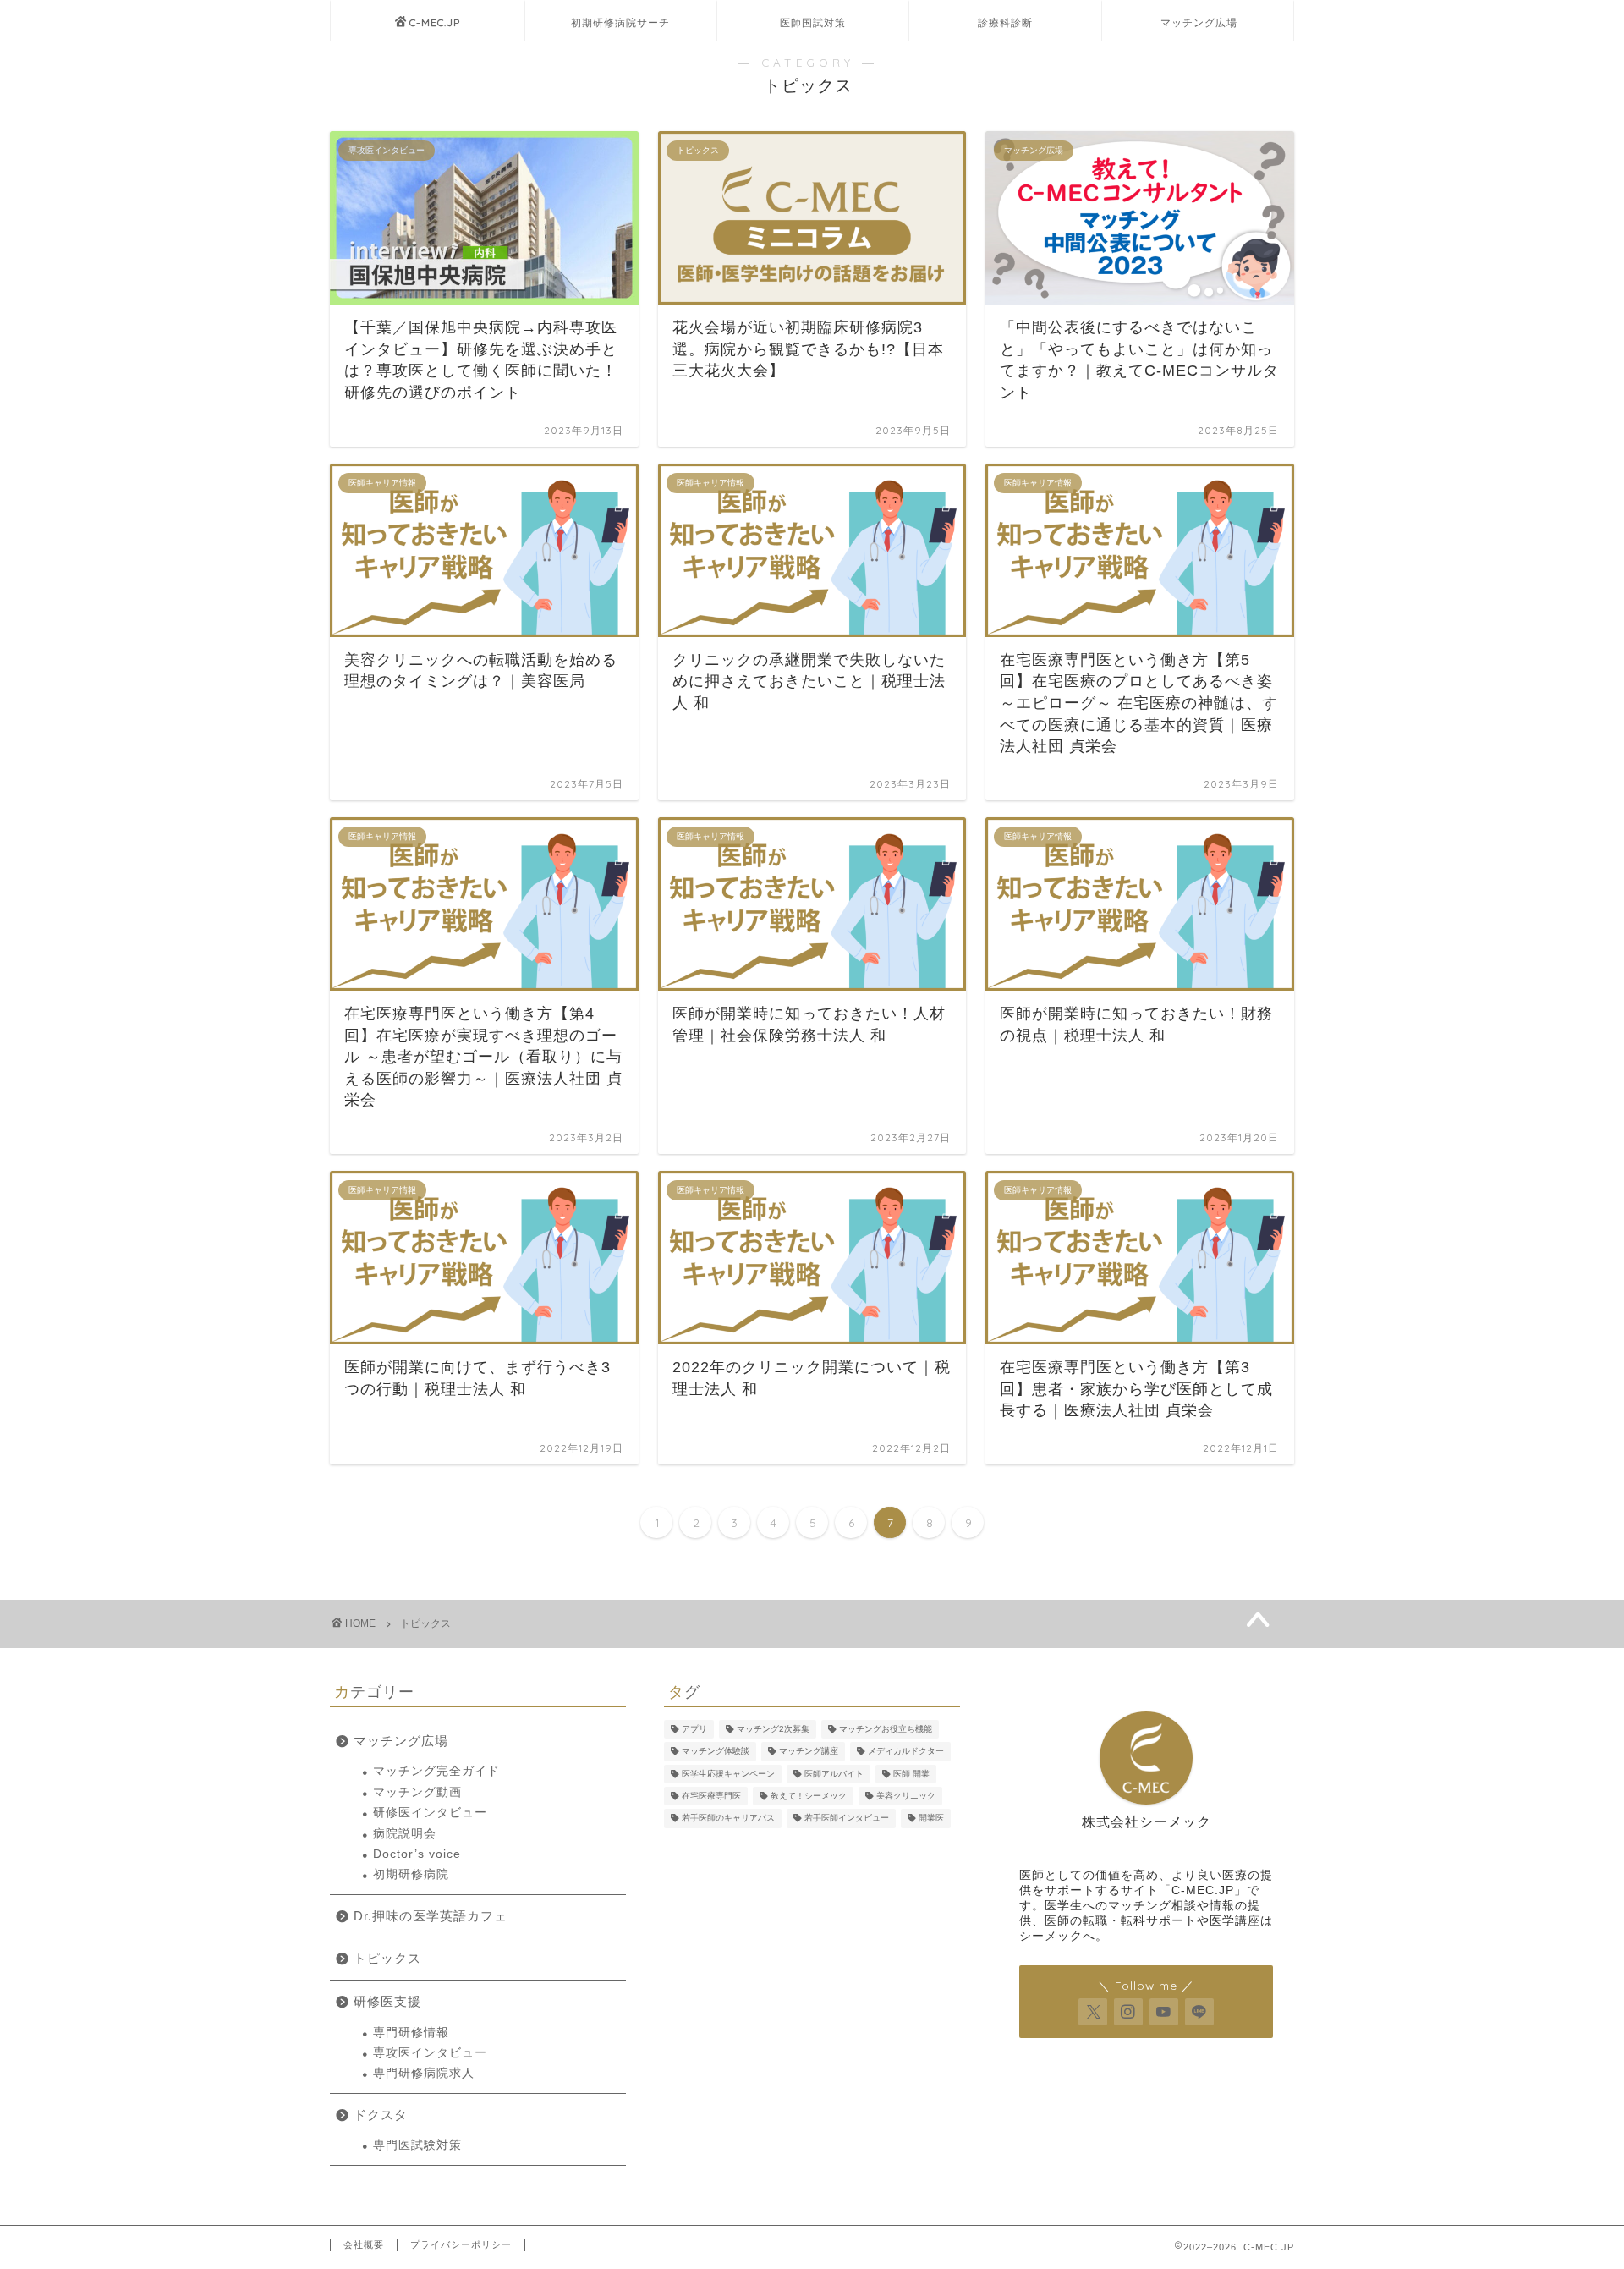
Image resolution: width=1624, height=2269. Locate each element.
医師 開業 (911, 1774)
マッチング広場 (1199, 22)
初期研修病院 (411, 1874)
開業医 (931, 1818)
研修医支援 (387, 2001)
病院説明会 (405, 1834)
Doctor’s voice (417, 1854)
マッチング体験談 (716, 1752)
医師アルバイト (834, 1774)
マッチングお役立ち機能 (886, 1729)
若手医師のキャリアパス (728, 1818)
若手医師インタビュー (847, 1818)
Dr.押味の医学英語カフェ (431, 1916)
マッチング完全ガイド (436, 1771)
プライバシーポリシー (461, 2244)
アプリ (694, 1729)
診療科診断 (1005, 22)
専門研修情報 (411, 2033)
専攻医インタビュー (430, 2053)
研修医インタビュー (430, 1813)
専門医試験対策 (417, 2145)
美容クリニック (906, 1796)
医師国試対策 (813, 22)
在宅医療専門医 (711, 1796)
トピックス (425, 1623)
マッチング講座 (809, 1752)
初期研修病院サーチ (620, 22)
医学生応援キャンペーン (728, 1774)
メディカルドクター (906, 1752)
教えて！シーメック (809, 1796)
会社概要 (364, 2244)
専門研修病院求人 (424, 2073)
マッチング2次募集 (773, 1729)
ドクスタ (381, 2115)
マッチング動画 (417, 1792)
